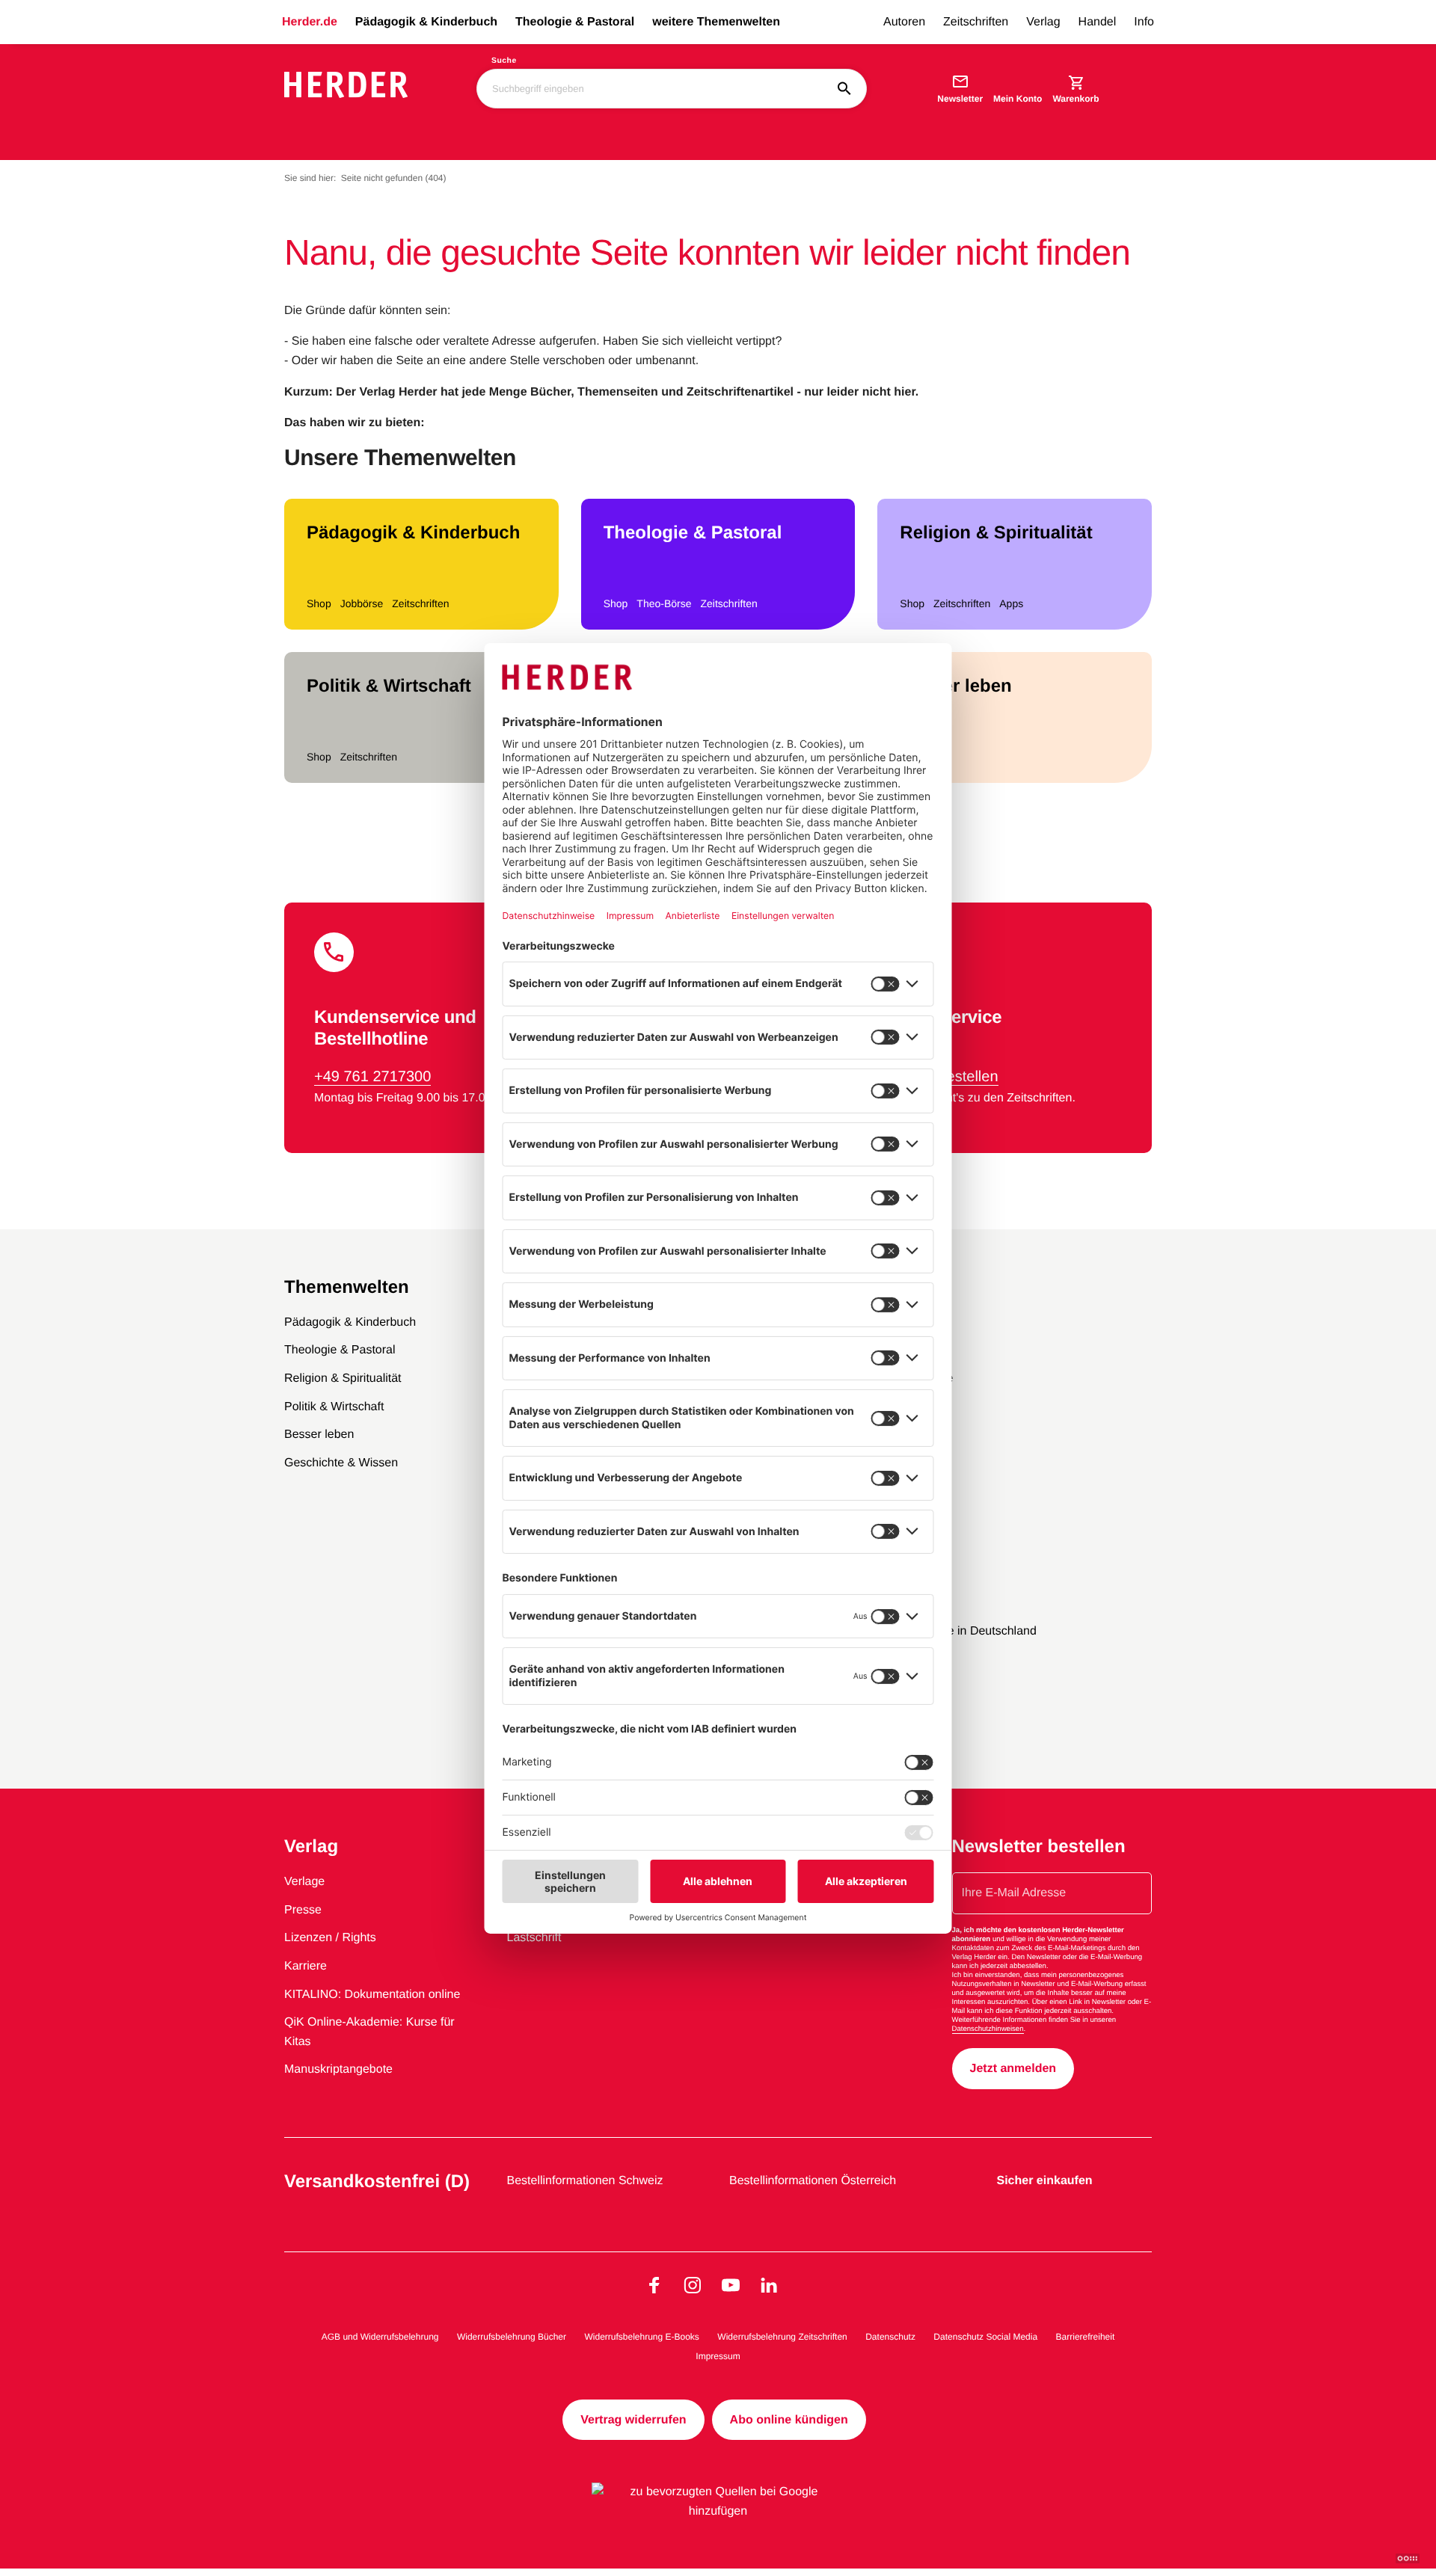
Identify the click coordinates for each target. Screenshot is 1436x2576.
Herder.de (310, 22)
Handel (1098, 22)
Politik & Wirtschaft (389, 686)
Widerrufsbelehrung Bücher (512, 2337)
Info (1144, 22)
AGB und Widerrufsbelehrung (380, 2337)
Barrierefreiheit (1086, 2337)
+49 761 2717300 (372, 1077)
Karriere (306, 1966)
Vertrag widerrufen (633, 2420)
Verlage (304, 1882)
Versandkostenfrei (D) (377, 2182)
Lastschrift (534, 1938)
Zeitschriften (976, 22)
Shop (319, 603)
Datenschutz (890, 2337)
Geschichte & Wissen (341, 1463)
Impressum (718, 2356)
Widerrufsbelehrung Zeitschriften (782, 2337)
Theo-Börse (664, 603)
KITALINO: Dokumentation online (372, 1995)
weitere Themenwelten (716, 22)
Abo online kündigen (789, 2420)
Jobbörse (362, 603)
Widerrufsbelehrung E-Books (641, 2337)
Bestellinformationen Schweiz (585, 2181)
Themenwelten (347, 1287)
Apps (1011, 603)
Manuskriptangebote (338, 2069)
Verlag (1043, 22)
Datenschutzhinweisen (988, 2029)
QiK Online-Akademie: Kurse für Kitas (369, 2032)
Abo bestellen (952, 1077)
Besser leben (955, 686)
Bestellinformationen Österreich (813, 2181)
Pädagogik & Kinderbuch (426, 22)
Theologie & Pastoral (575, 22)
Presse (303, 1910)
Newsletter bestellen (1039, 1847)
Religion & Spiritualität (996, 533)
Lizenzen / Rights (330, 1938)
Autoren (904, 22)
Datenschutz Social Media (985, 2337)
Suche (504, 61)
